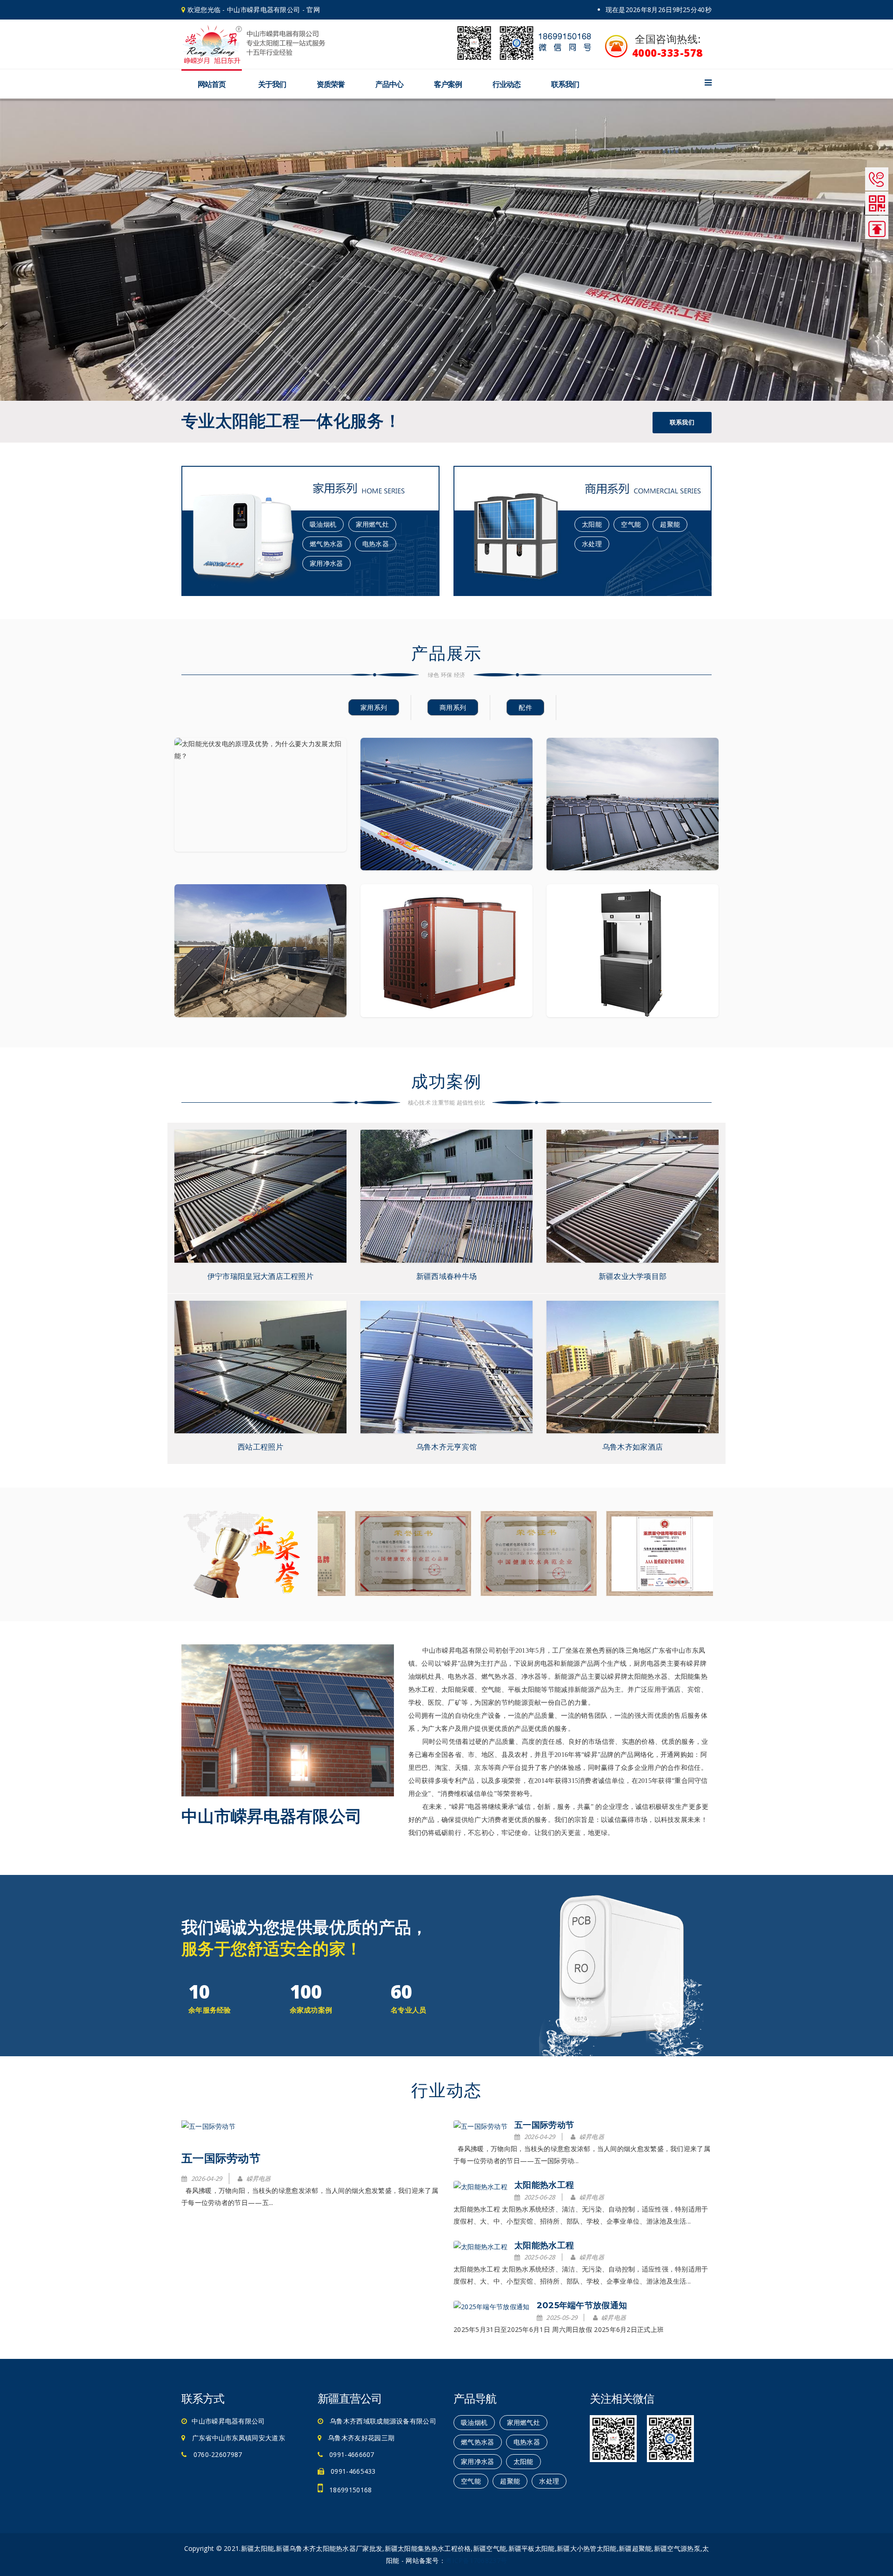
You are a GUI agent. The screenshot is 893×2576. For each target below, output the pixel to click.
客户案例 (448, 84)
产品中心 (389, 84)
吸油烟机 (323, 524)
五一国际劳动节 (221, 2158)
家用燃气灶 (373, 524)
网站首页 (212, 84)
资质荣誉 (331, 84)
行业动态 (506, 84)
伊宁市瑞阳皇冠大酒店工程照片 (260, 1276)
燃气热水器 (327, 544)
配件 (525, 707)
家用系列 (374, 707)
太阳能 (592, 524)
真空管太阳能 (446, 821)
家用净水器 (327, 563)
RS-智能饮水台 (632, 967)
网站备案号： (426, 2560)
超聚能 (670, 524)
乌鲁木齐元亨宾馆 (446, 1447)
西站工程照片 (260, 1447)
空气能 (631, 524)
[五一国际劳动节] (208, 2126)
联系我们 (565, 84)
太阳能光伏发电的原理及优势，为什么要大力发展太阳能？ (260, 811)
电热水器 (376, 544)
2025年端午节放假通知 (582, 2305)
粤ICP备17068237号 (476, 2560)
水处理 (592, 544)
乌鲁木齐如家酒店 (633, 1447)
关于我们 (272, 84)
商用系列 (453, 707)
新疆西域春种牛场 (446, 1276)
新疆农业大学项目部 (633, 1276)
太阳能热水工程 (544, 2185)
